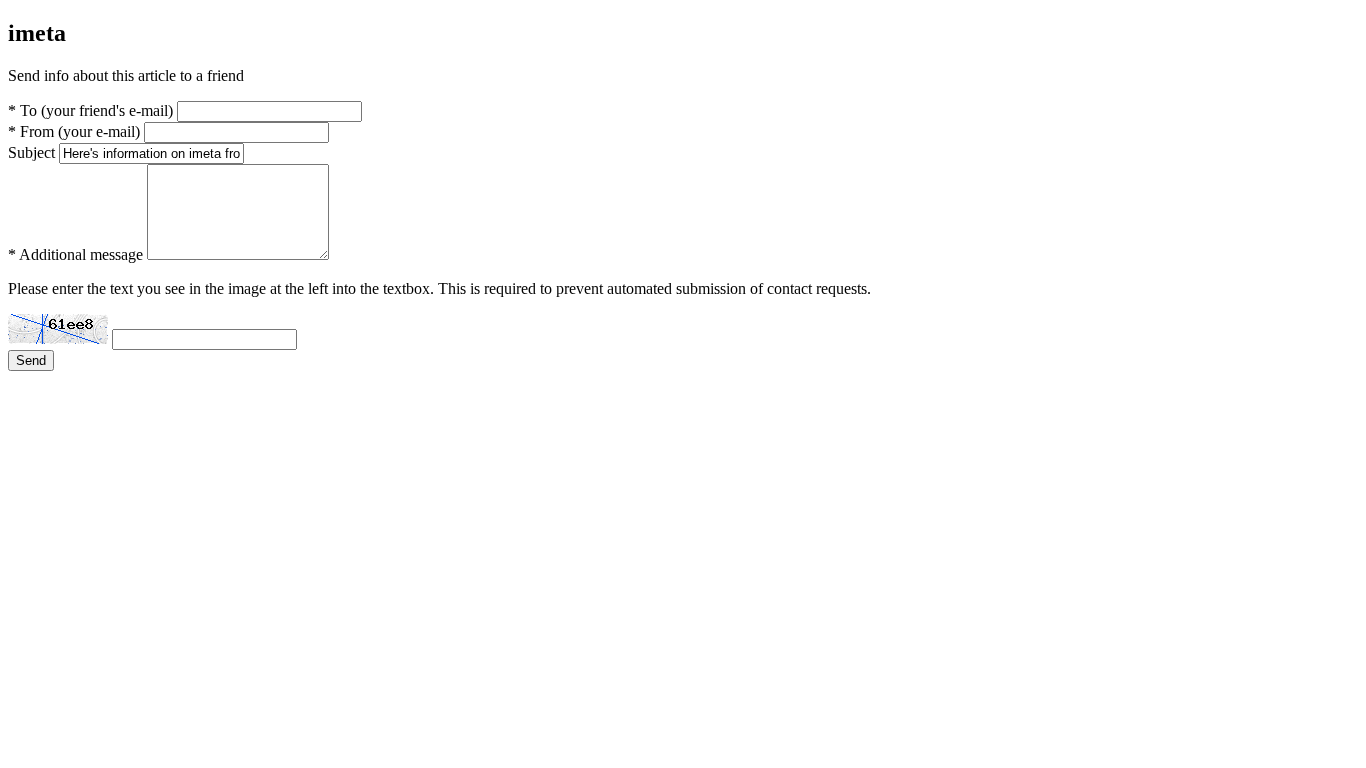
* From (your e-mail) (74, 131)
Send (31, 360)
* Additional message (75, 254)
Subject (31, 152)
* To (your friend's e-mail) (90, 110)
